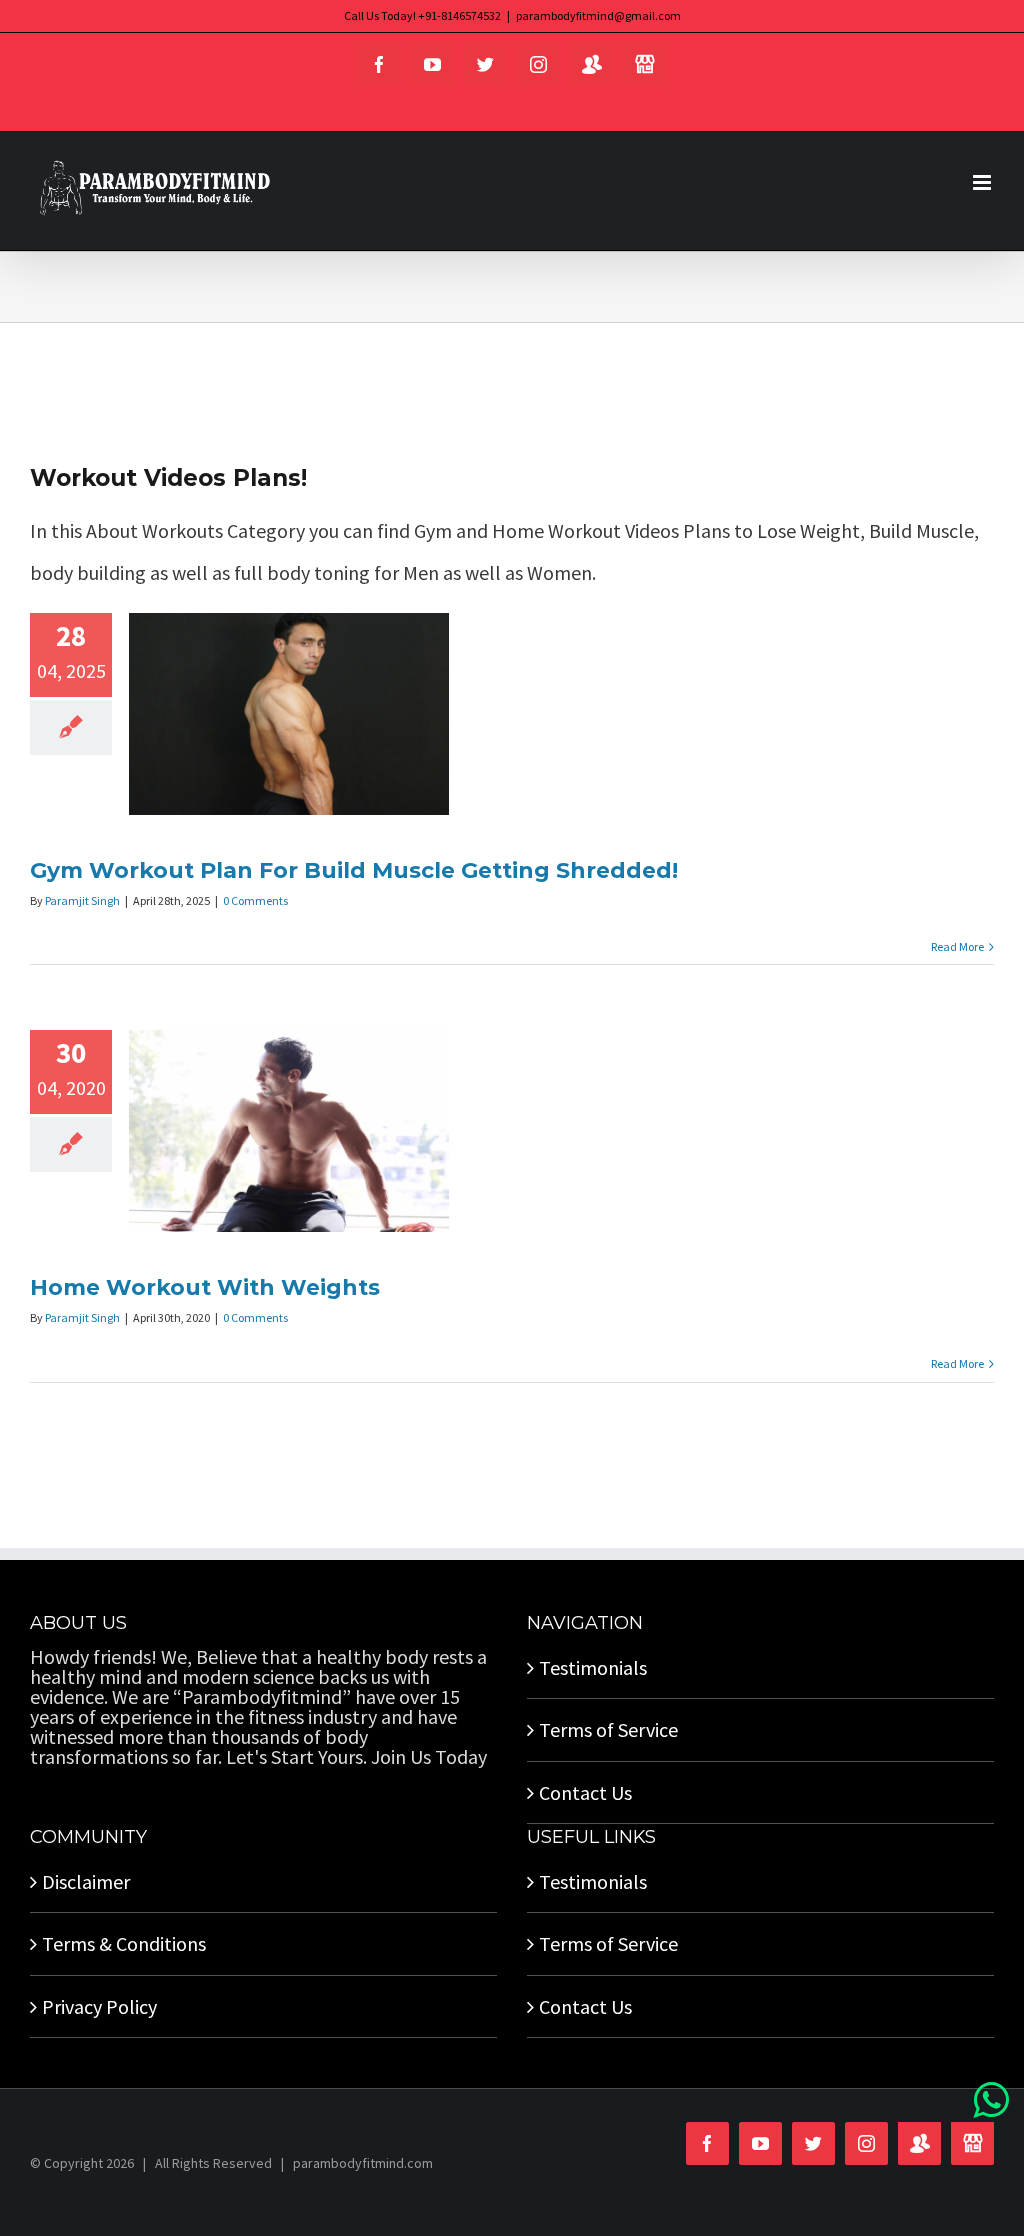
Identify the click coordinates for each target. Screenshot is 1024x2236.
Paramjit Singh (82, 900)
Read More (957, 946)
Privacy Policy (99, 2006)
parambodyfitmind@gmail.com (598, 15)
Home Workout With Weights (205, 1287)
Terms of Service (608, 1729)
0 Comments (255, 900)
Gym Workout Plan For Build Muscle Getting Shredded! (354, 870)
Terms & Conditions (124, 1943)
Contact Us (585, 1792)
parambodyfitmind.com (363, 2163)
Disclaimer (86, 1881)
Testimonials (593, 1667)
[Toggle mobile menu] (983, 182)
